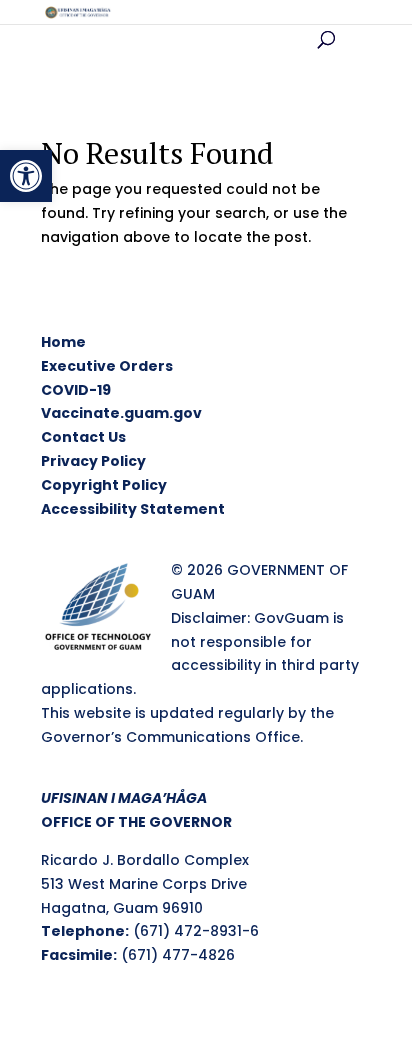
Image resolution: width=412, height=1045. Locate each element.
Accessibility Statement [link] (133, 509)
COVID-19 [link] (76, 390)
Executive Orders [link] (107, 366)
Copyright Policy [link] (104, 485)
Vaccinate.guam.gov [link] (121, 413)
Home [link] (63, 342)
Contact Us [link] (83, 437)
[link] (26, 176)
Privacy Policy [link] (93, 461)
